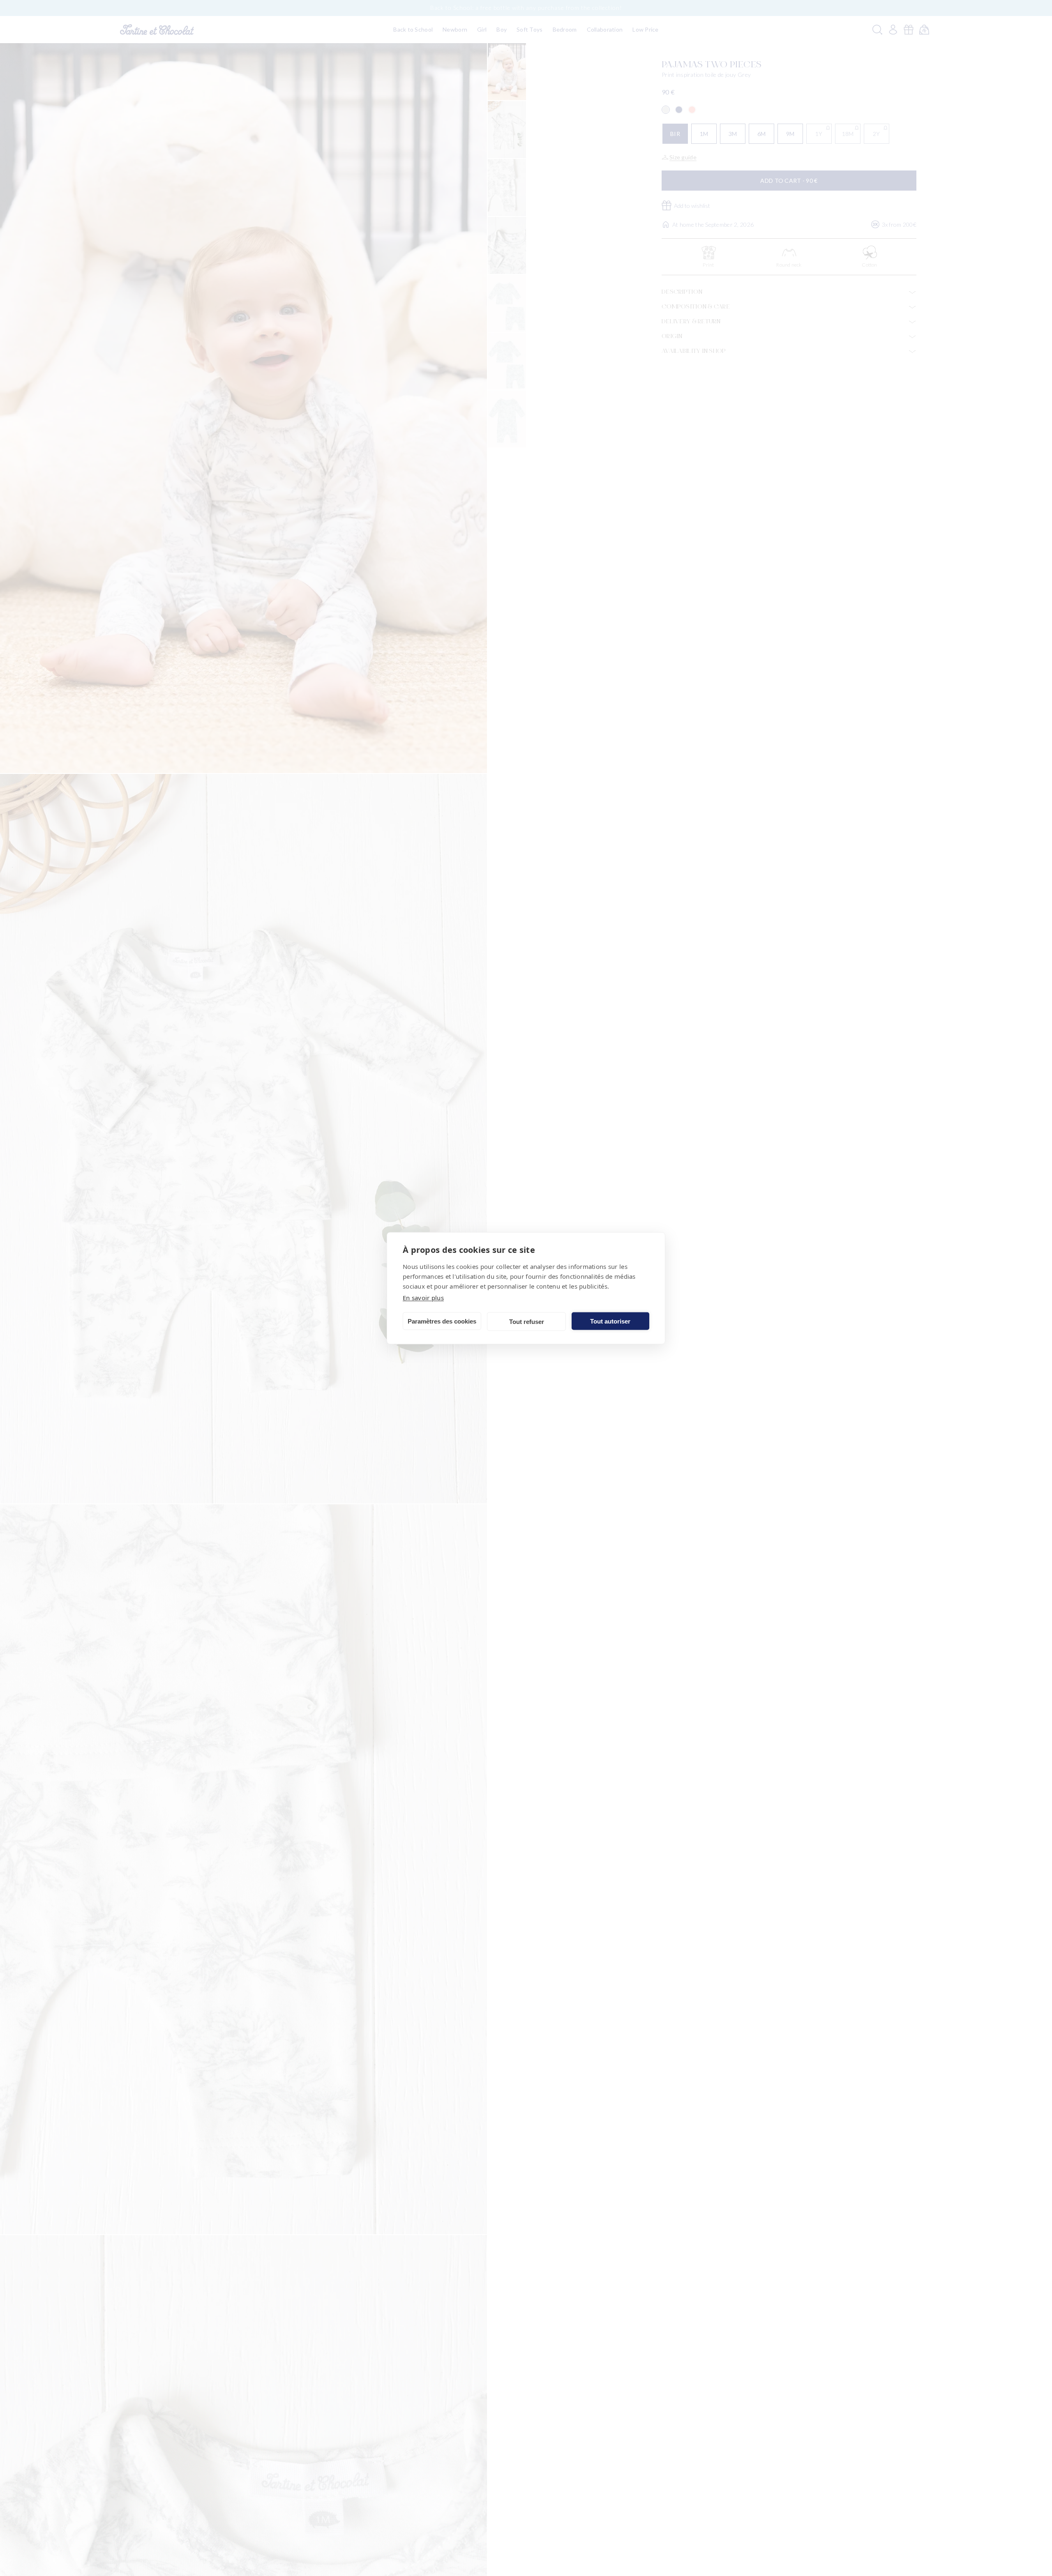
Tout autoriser (610, 1321)
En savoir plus (423, 1297)
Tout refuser (527, 1321)
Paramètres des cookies (442, 1321)
